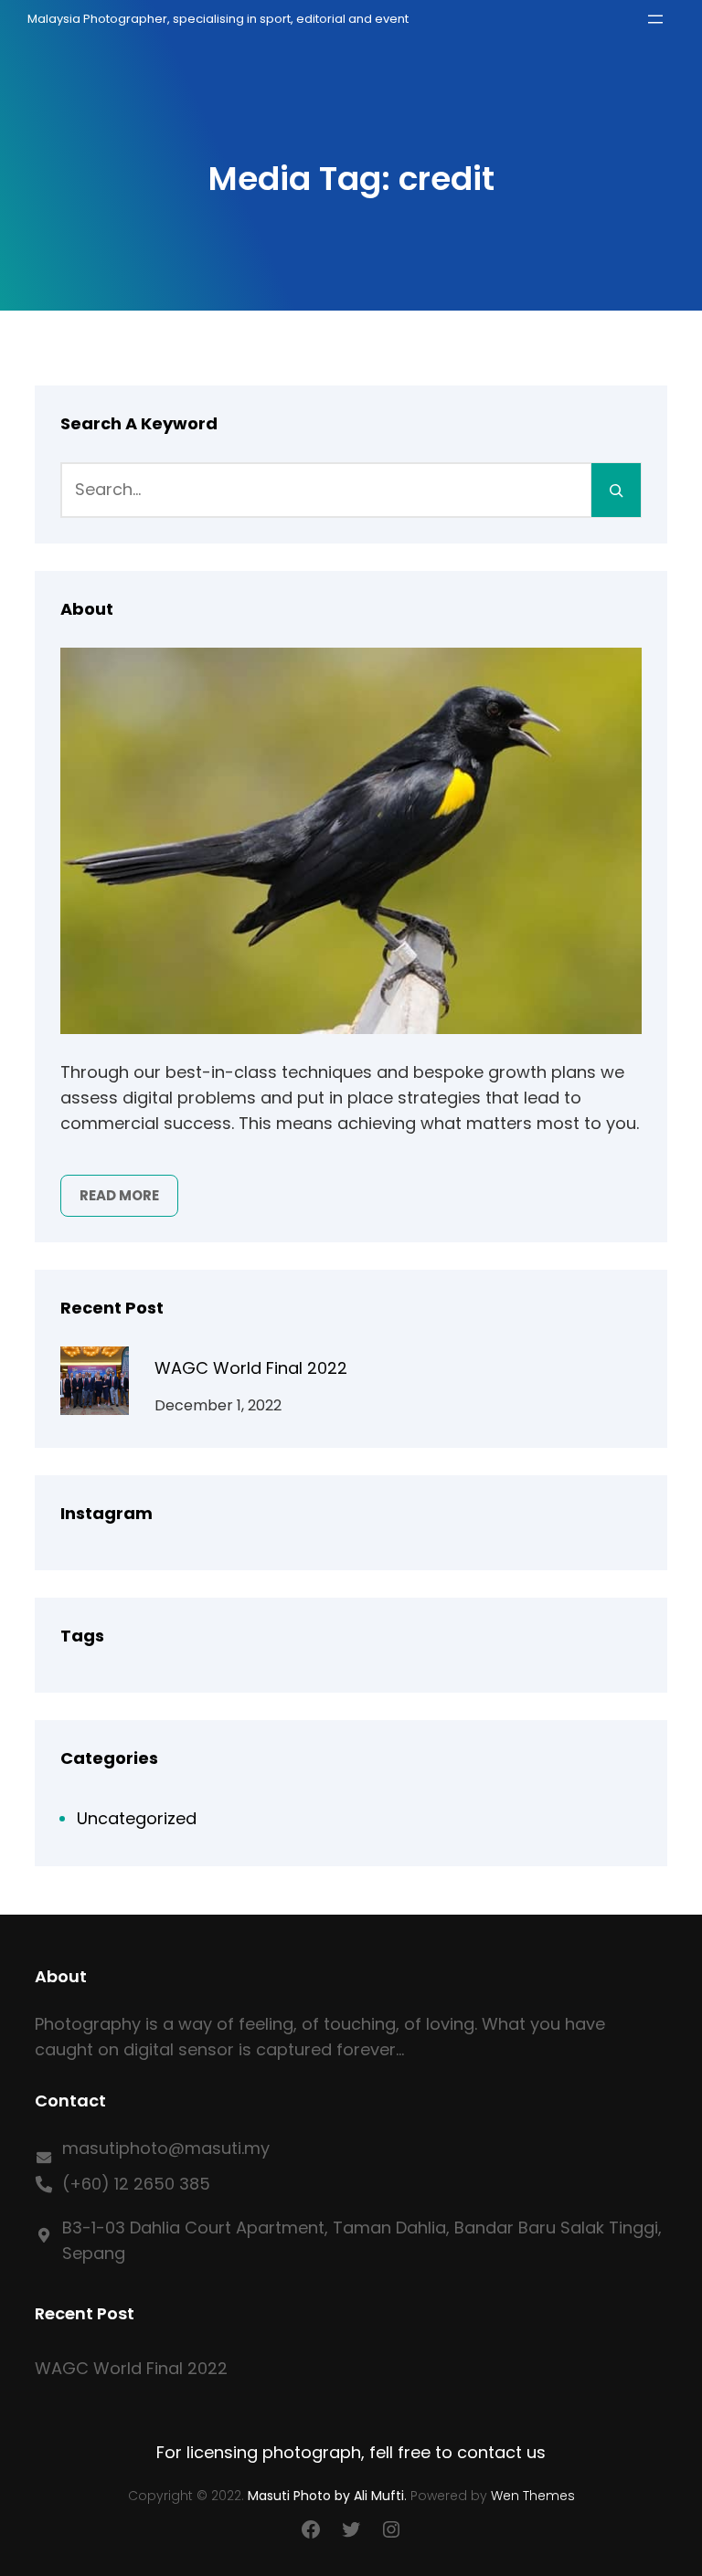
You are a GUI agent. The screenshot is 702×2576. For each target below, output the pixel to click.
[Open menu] (655, 19)
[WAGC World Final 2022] (95, 1384)
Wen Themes (533, 2496)
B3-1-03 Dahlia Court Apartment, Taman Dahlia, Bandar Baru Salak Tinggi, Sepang (362, 2240)
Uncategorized (137, 1818)
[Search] (616, 490)
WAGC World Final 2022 (251, 1368)
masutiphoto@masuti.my (166, 2148)
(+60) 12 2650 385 (136, 2184)
